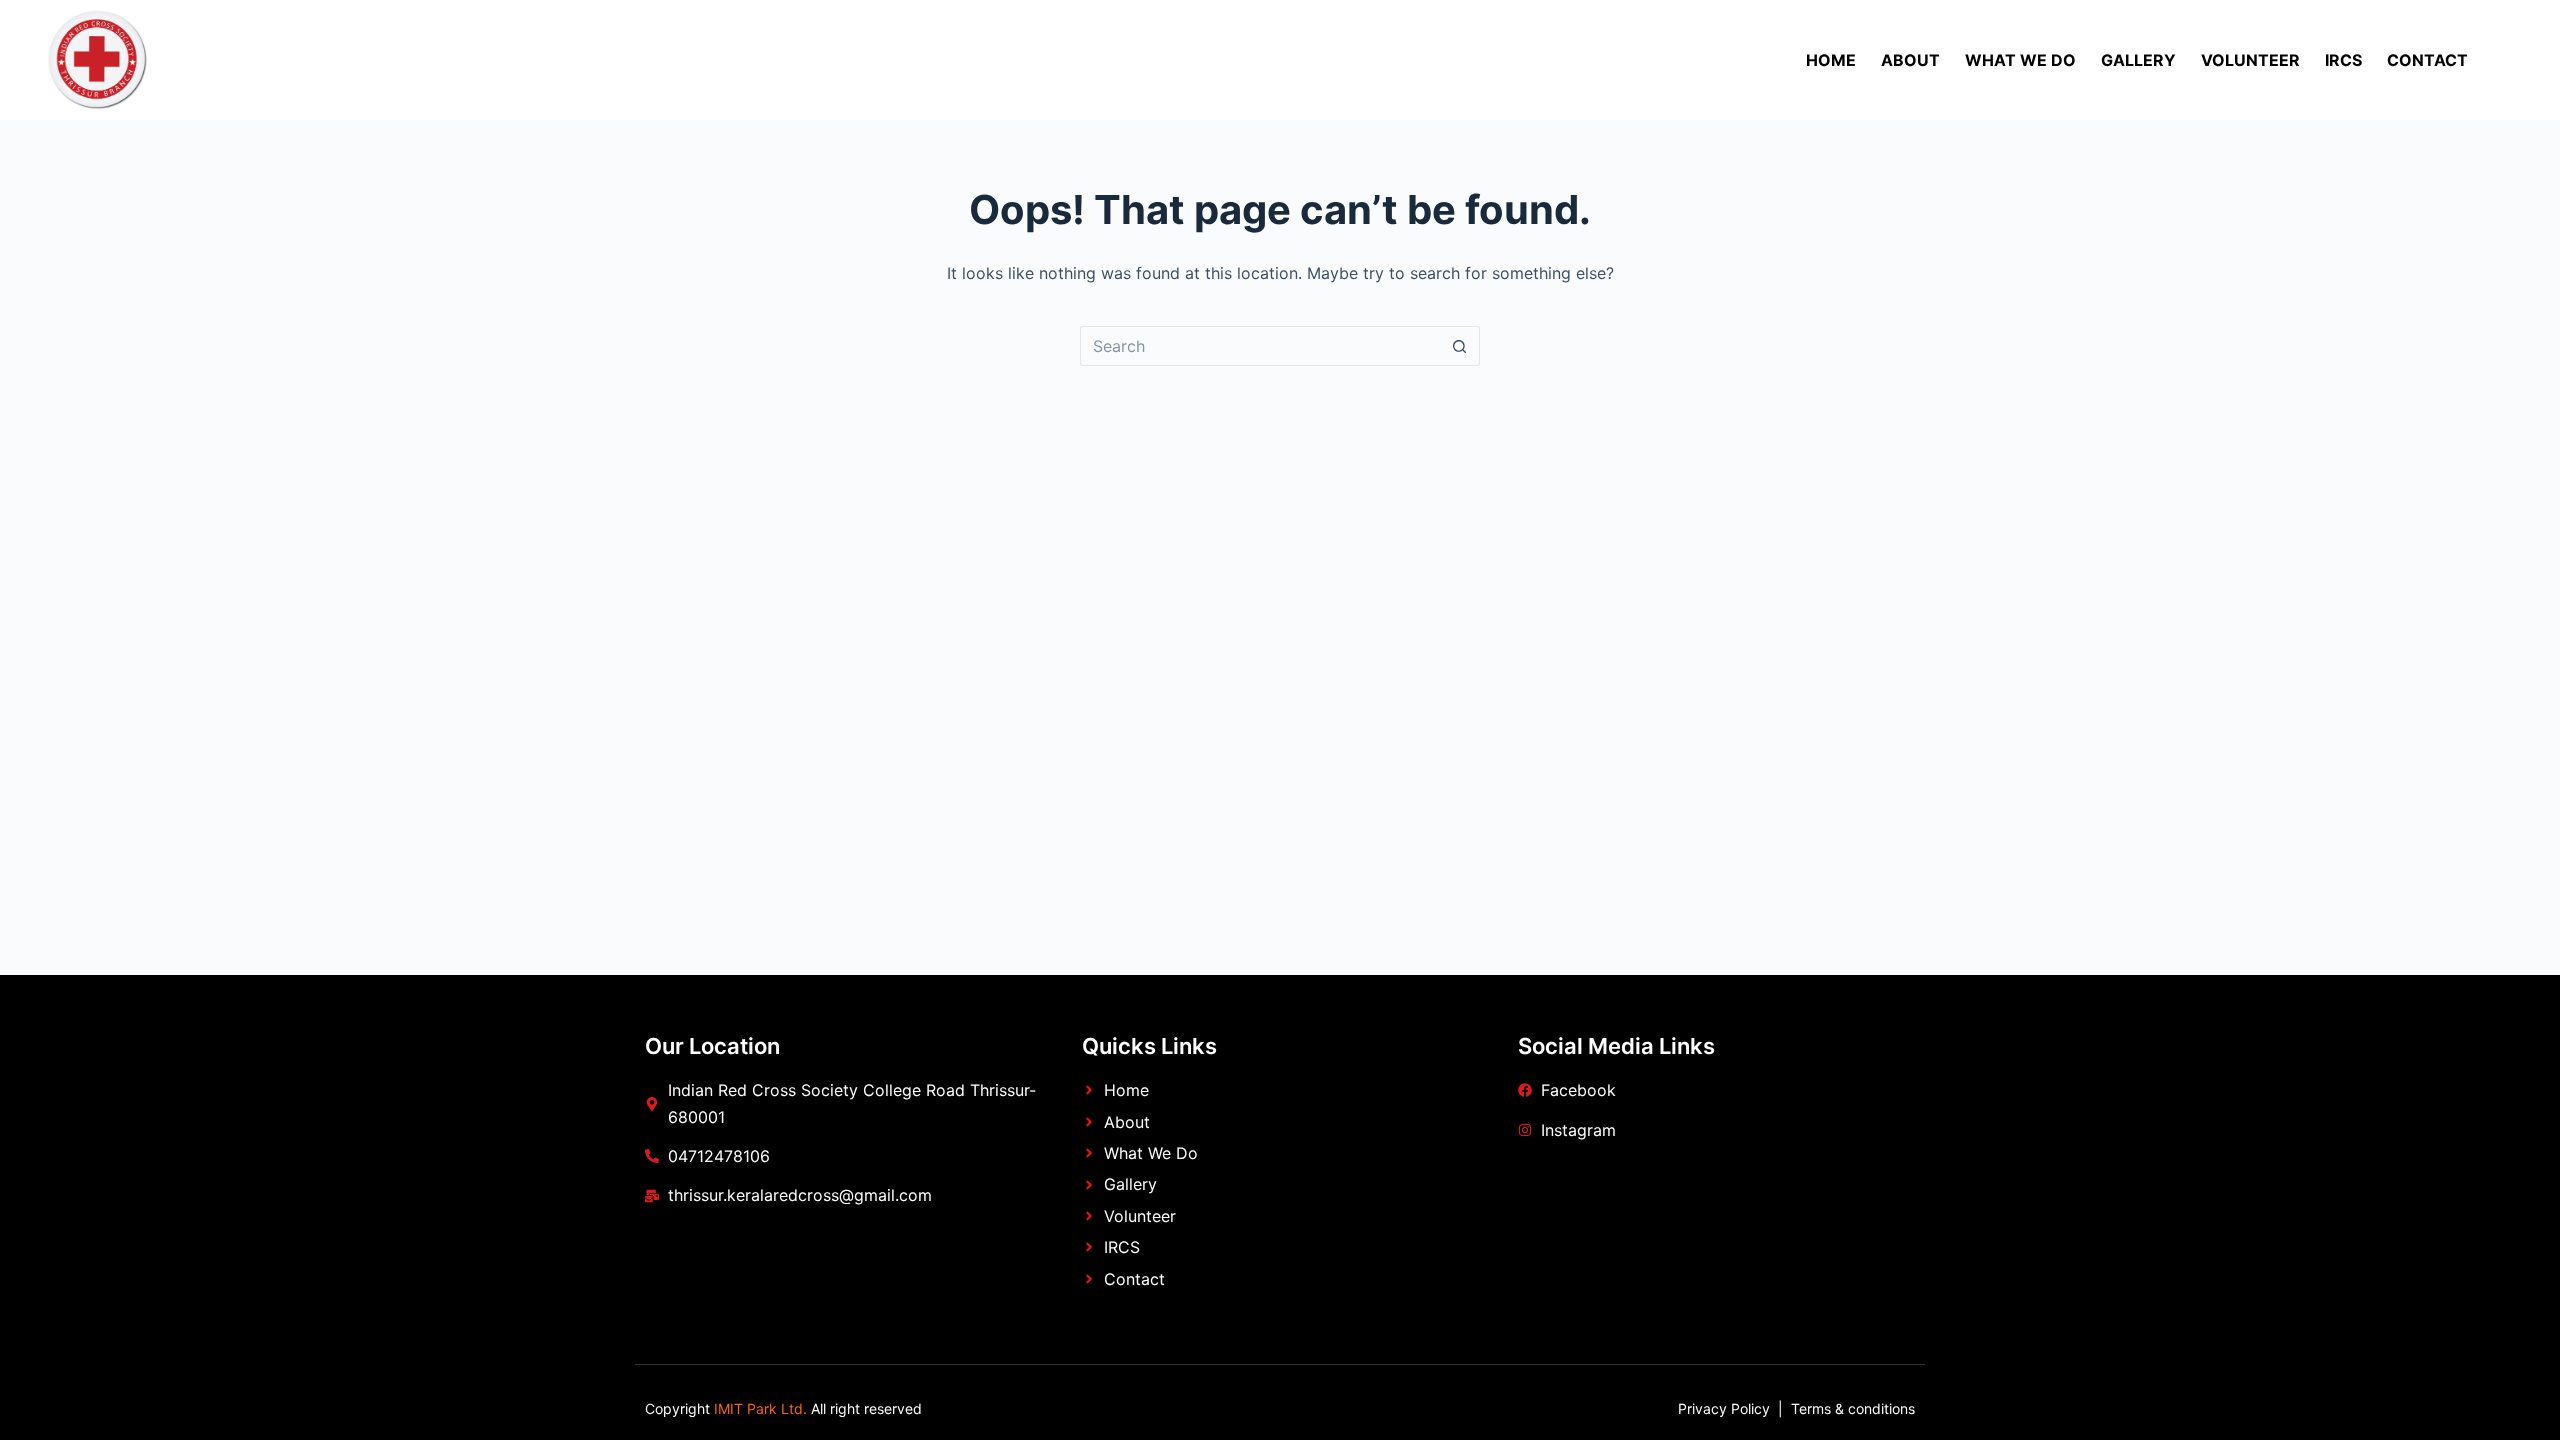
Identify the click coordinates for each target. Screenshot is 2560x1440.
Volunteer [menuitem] (2250, 60)
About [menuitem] (1910, 60)
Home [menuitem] (1831, 60)
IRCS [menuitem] (2343, 60)
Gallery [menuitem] (2138, 60)
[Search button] (1460, 346)
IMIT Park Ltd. (758, 1408)
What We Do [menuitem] (2020, 60)
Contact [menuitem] (2427, 60)
